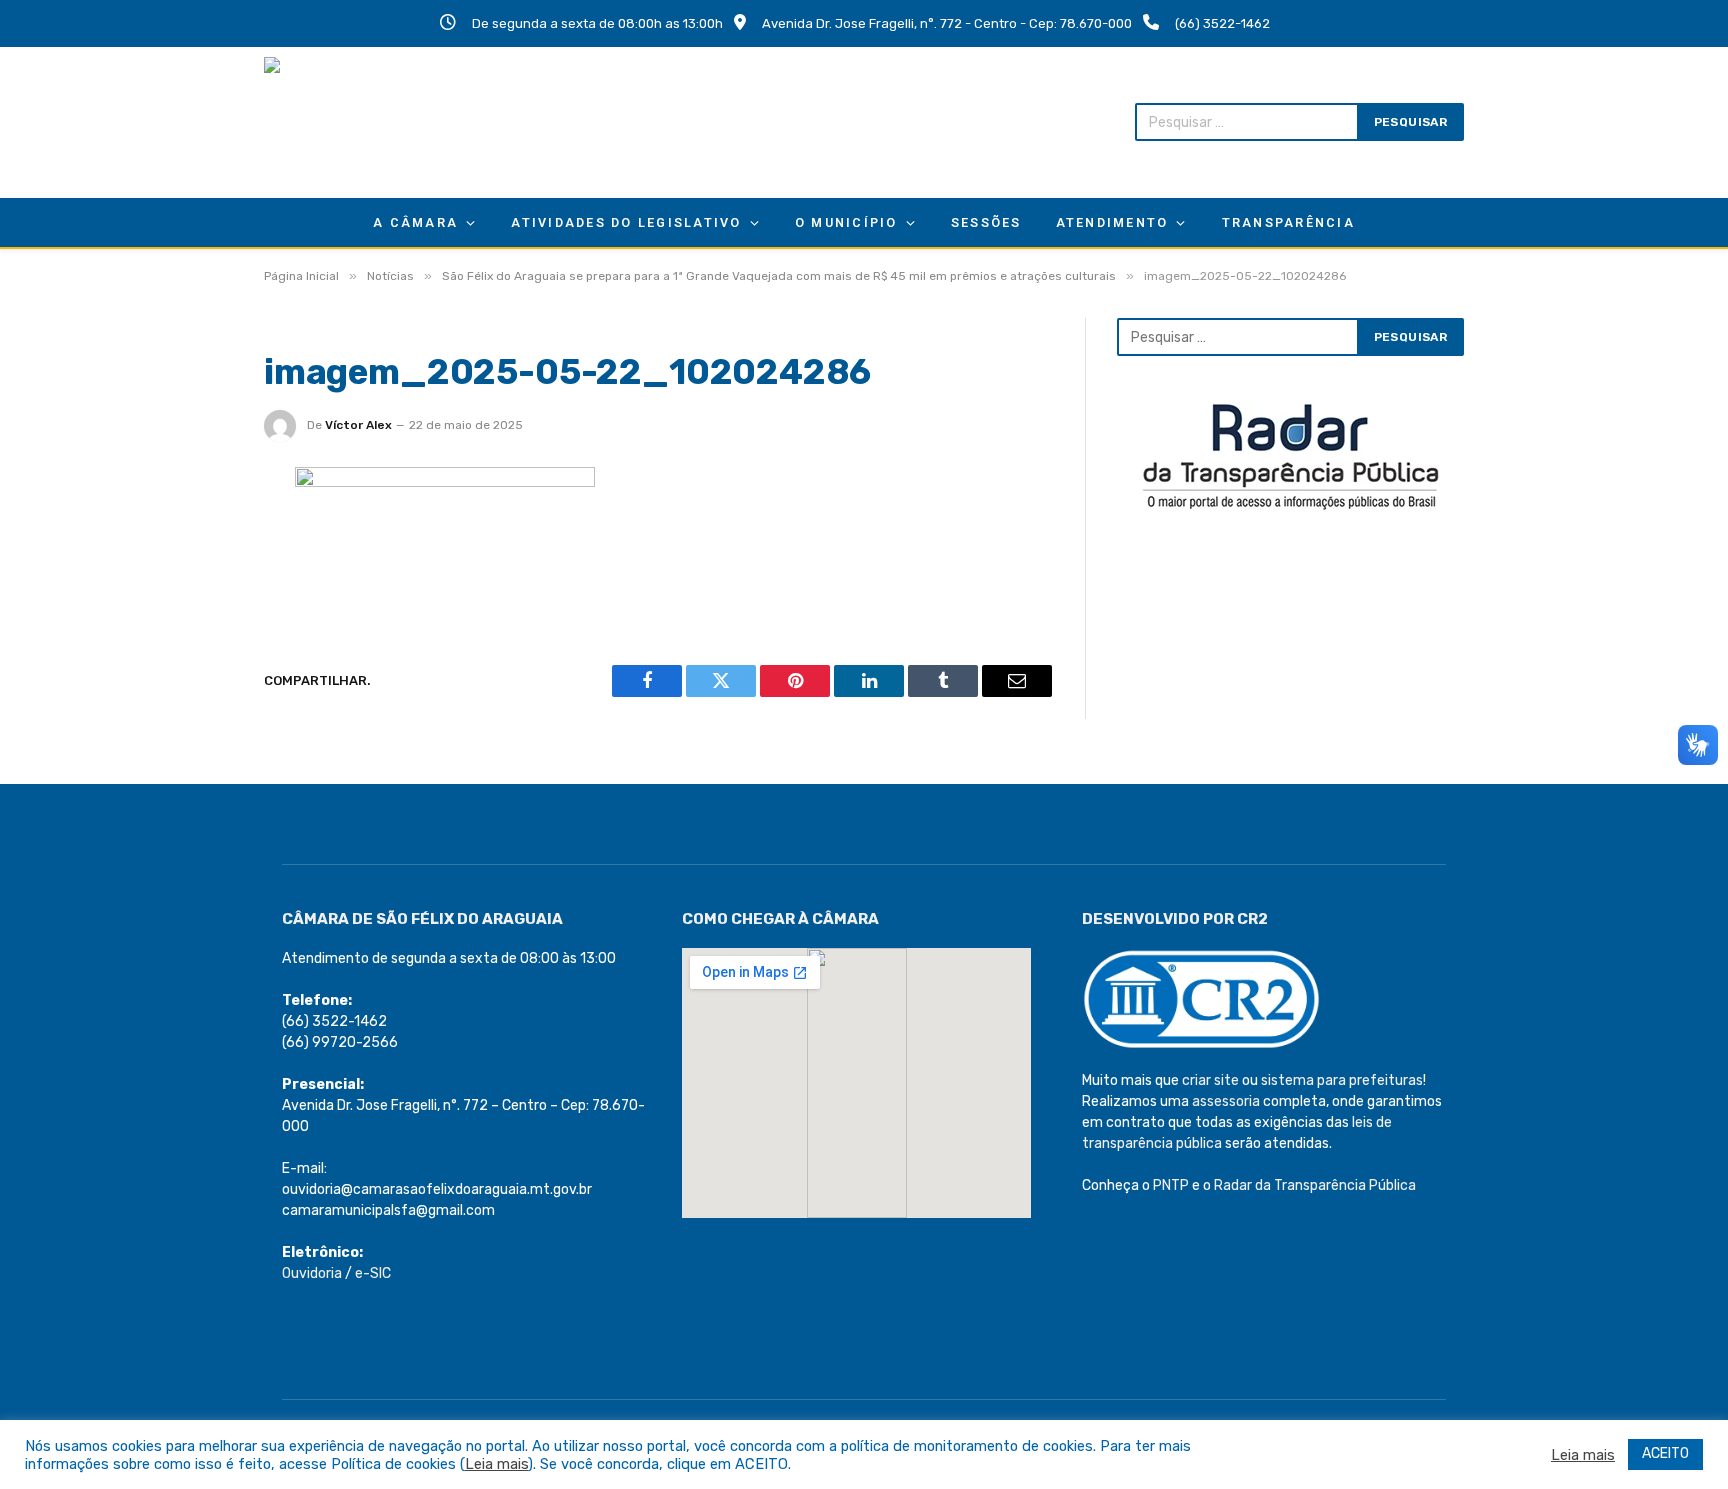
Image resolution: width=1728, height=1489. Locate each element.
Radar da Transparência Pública (1315, 1185)
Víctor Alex (358, 425)
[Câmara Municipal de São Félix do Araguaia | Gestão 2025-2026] (394, 122)
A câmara (415, 222)
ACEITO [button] (1665, 1453)
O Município (846, 222)
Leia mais (496, 1464)
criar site (1210, 1080)
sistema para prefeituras (1342, 1080)
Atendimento (1112, 222)
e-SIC (373, 1273)
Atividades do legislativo (626, 222)
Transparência (1288, 222)
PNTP (1171, 1185)
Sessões (986, 222)
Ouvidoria (312, 1273)
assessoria (1226, 1101)
